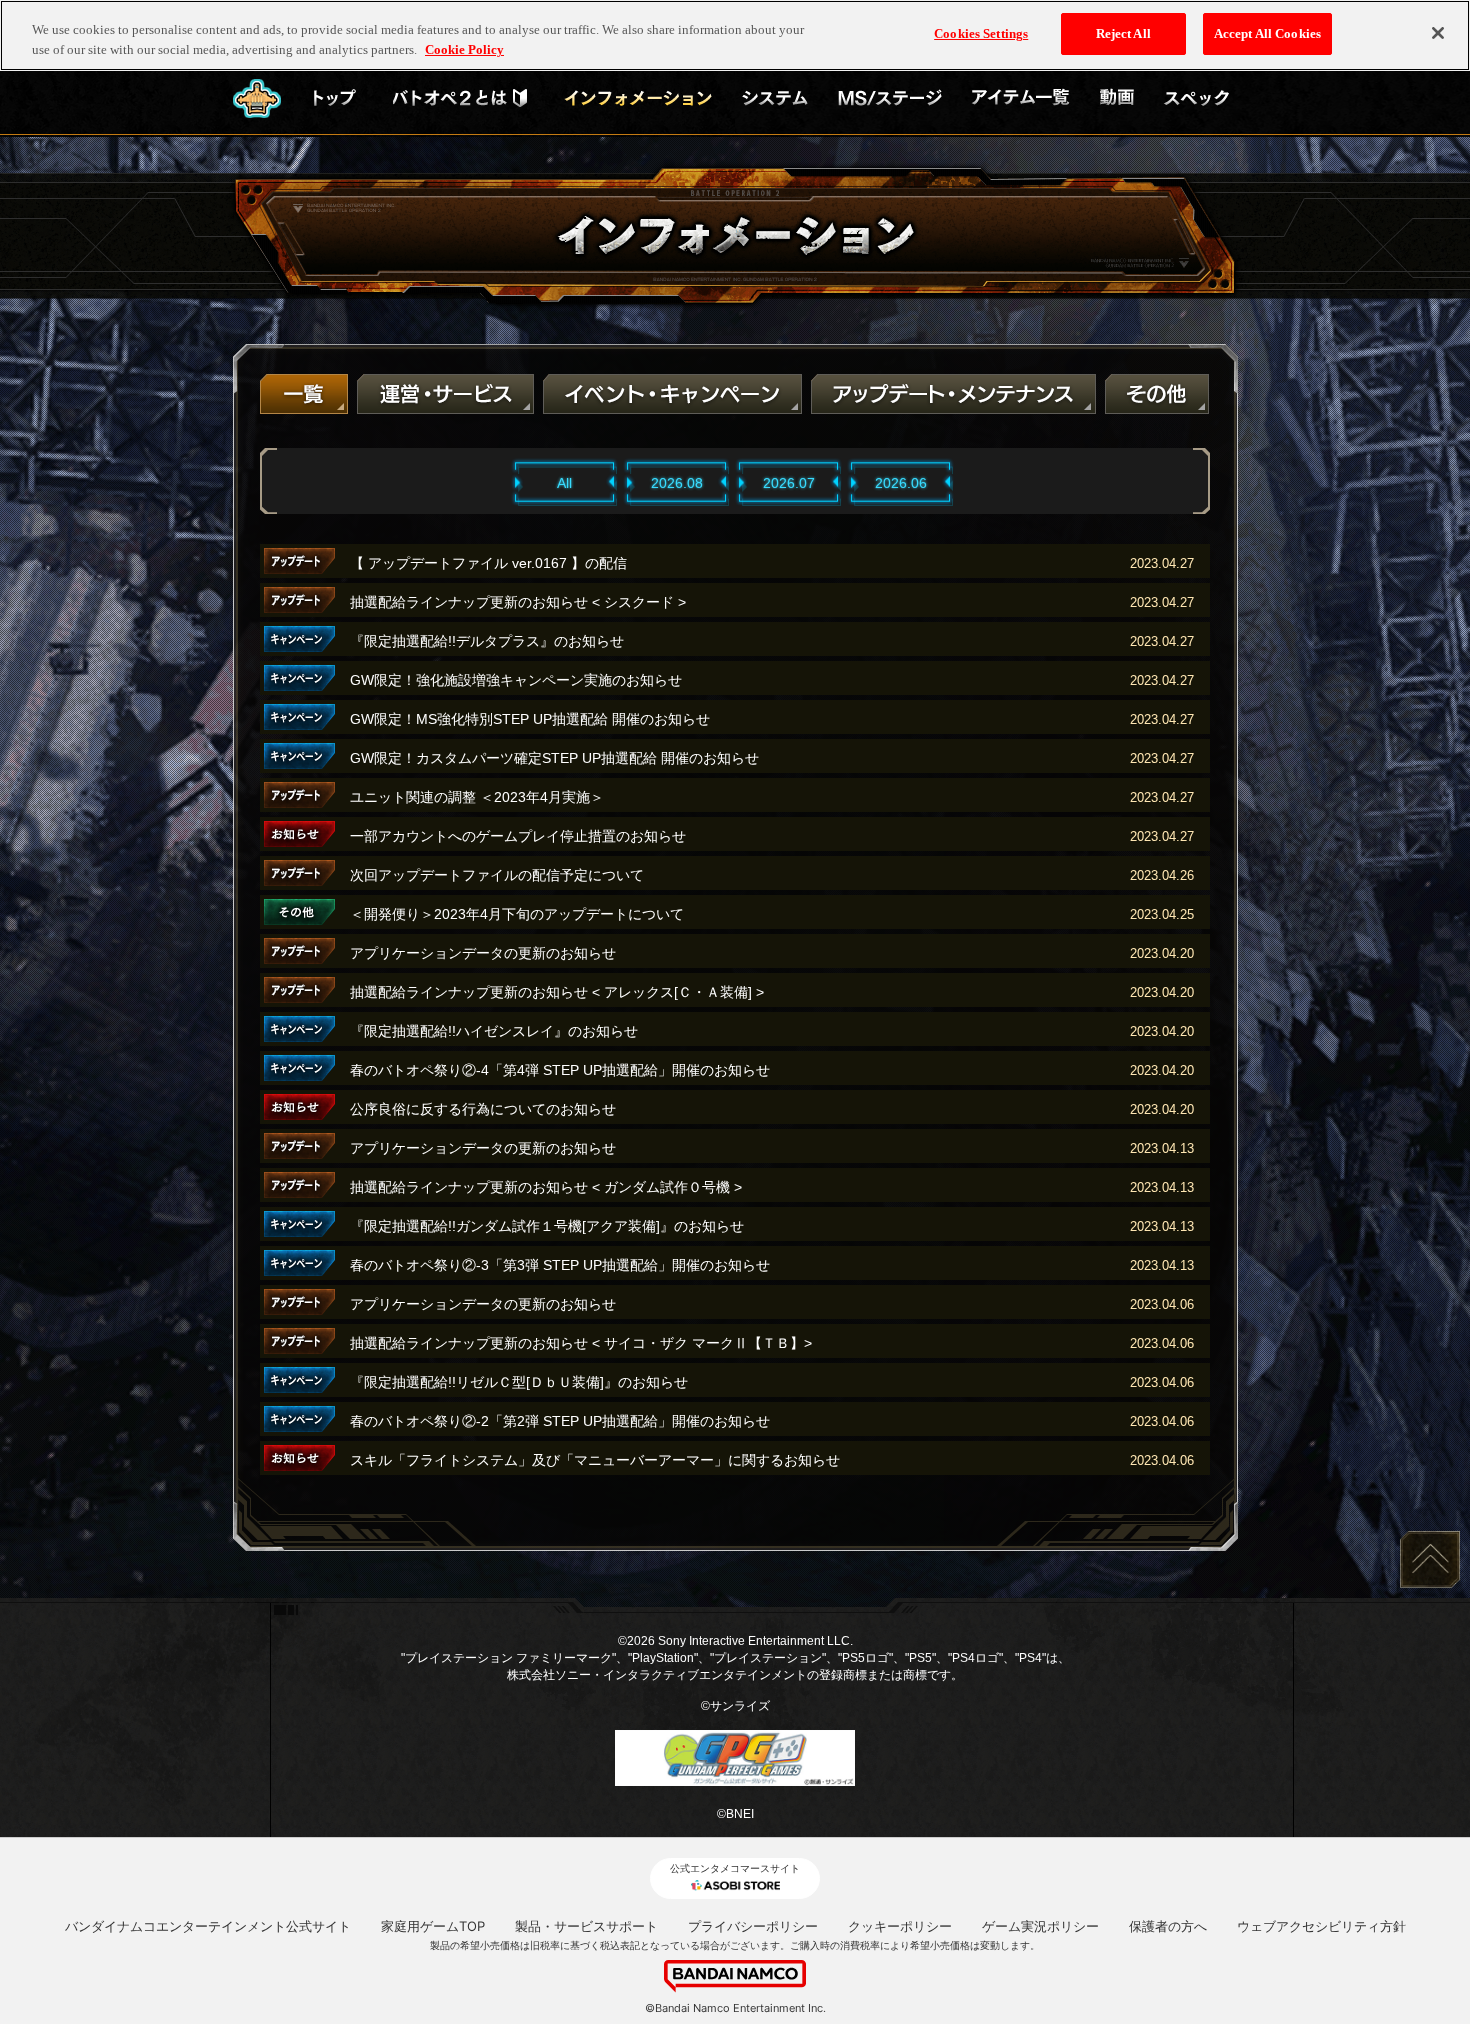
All (564, 483)
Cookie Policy (464, 49)
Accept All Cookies (1267, 33)
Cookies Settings (981, 33)
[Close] (1438, 33)
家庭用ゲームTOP (433, 1926)
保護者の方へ (1168, 1926)
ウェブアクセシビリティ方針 (1321, 1926)
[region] (735, 35)
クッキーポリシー (900, 1926)
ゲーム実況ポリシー (1040, 1926)
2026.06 (901, 483)
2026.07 (789, 483)
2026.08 (677, 483)
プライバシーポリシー (753, 1926)
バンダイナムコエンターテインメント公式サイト (208, 1926)
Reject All (1123, 33)
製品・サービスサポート (586, 1926)
